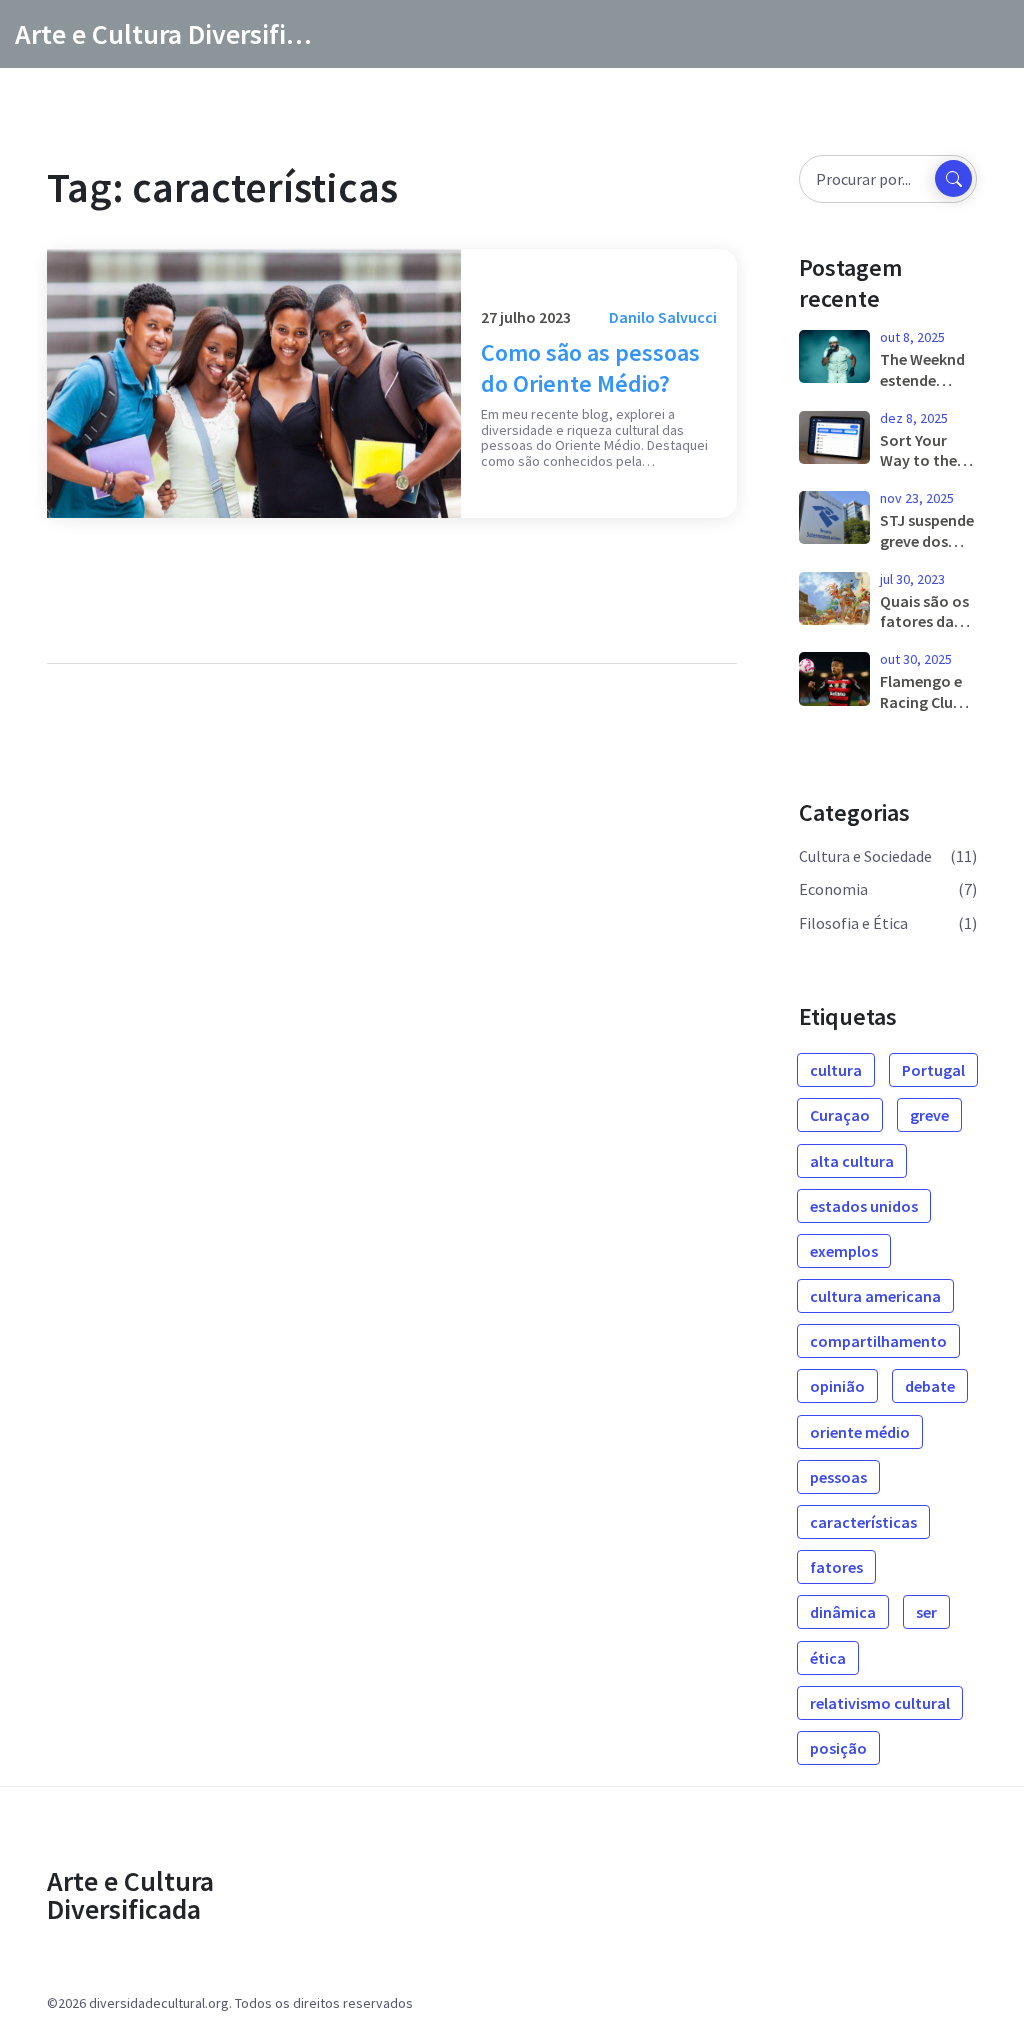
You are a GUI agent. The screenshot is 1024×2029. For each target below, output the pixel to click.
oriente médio (860, 1432)
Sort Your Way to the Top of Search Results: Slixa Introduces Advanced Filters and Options (926, 451)
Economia (833, 889)
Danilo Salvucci (663, 317)
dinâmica (843, 1612)
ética (828, 1658)
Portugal (933, 1070)
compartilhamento (878, 1341)
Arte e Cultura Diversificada (165, 34)
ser (926, 1612)
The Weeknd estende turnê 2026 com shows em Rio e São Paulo (925, 370)
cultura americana (875, 1296)
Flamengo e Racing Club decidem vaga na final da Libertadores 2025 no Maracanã (925, 692)
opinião (837, 1386)
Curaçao (840, 1115)
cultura (836, 1070)
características (863, 1522)
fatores (836, 1567)
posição (838, 1748)
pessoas (838, 1477)
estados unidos (864, 1206)
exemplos (844, 1251)
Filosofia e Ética (853, 923)
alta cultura (852, 1161)
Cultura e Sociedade (865, 856)
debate (930, 1386)
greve (929, 1115)
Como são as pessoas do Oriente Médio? (590, 368)
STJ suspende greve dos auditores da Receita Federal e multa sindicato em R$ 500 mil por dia (927, 531)
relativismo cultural (880, 1703)
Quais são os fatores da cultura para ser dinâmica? (924, 612)
